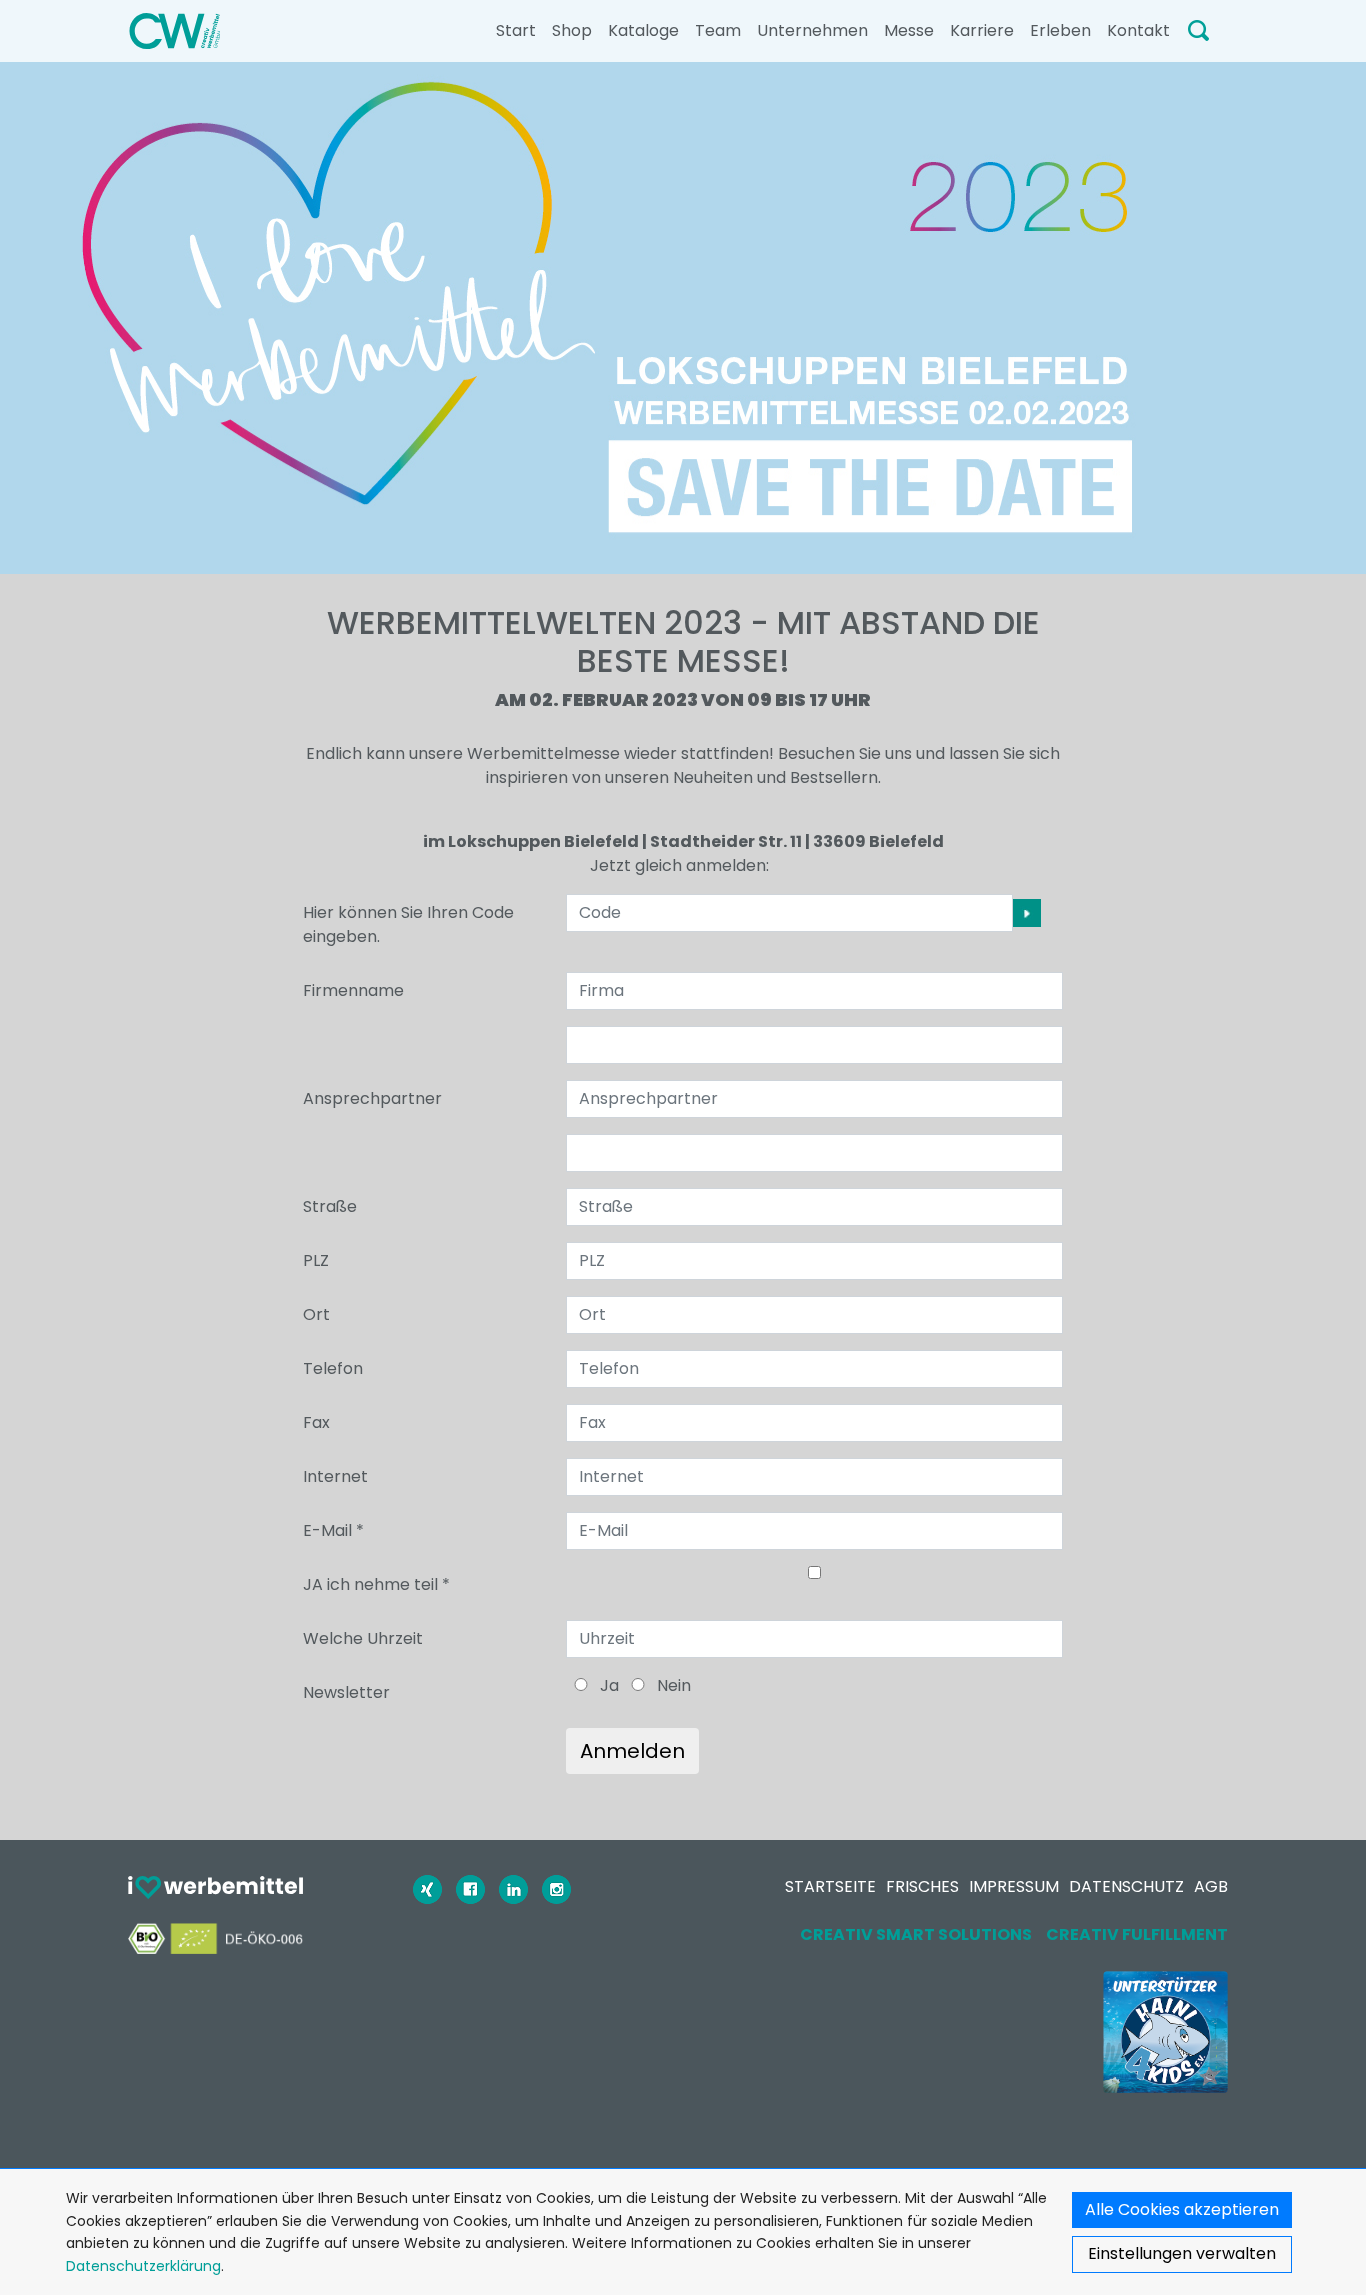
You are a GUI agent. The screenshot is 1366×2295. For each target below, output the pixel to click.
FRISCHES (922, 1886)
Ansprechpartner (372, 1098)
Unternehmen (812, 30)
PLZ (316, 1260)
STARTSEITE (830, 1886)
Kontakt (1138, 30)
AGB (1211, 1886)
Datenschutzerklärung (143, 2266)
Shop (572, 30)
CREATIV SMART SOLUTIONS (916, 1934)
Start (516, 30)
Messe (909, 30)
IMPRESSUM (1014, 1886)
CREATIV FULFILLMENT (1137, 1934)
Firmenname (353, 990)
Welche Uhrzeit (363, 1638)
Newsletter (346, 1692)
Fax (316, 1422)
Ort (316, 1314)
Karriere (982, 30)
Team (718, 30)
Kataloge (643, 30)
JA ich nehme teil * (376, 1584)
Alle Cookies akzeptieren (1182, 2209)
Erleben (1060, 30)
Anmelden (632, 1751)
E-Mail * (333, 1530)
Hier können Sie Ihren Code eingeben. (408, 924)
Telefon (333, 1368)
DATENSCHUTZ (1126, 1886)
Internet (335, 1476)
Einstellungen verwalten (1182, 2253)
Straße (330, 1206)
